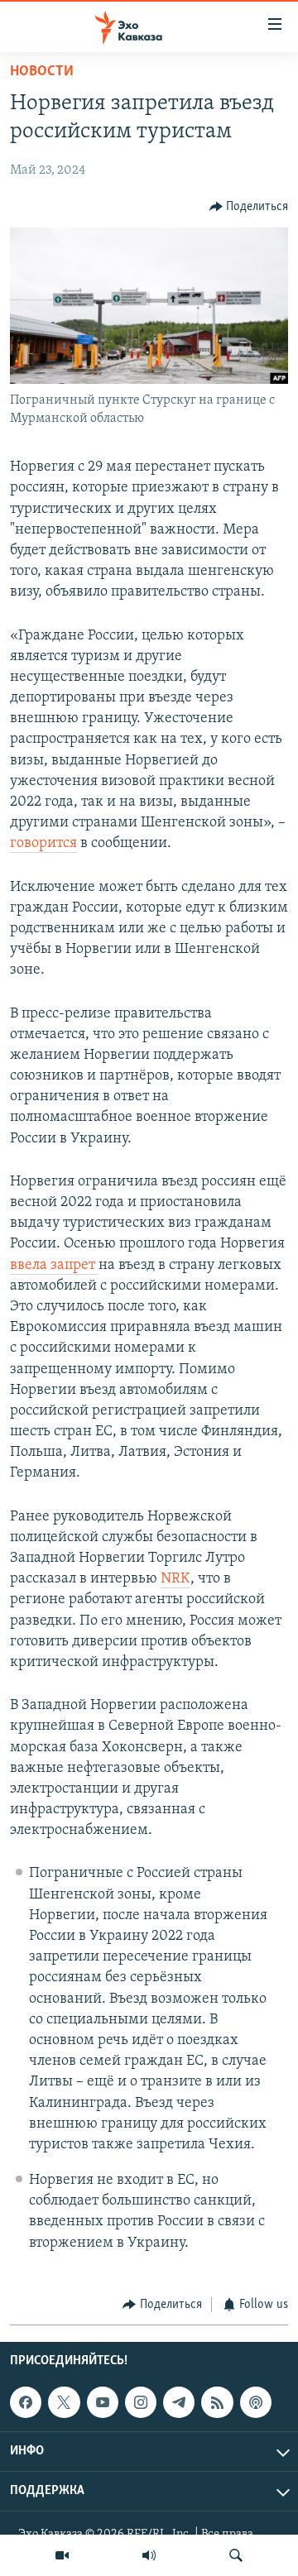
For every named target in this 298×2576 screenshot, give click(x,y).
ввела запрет (54, 1266)
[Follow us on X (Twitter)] (64, 2402)
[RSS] (217, 2402)
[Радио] (149, 2555)
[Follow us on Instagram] (141, 2402)
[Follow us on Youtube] (103, 2402)
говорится (43, 844)
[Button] (249, 207)
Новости (42, 72)
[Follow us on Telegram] (179, 2402)
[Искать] (236, 2555)
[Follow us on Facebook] (26, 2402)
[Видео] (62, 2555)
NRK (175, 1579)
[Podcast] (256, 2402)
